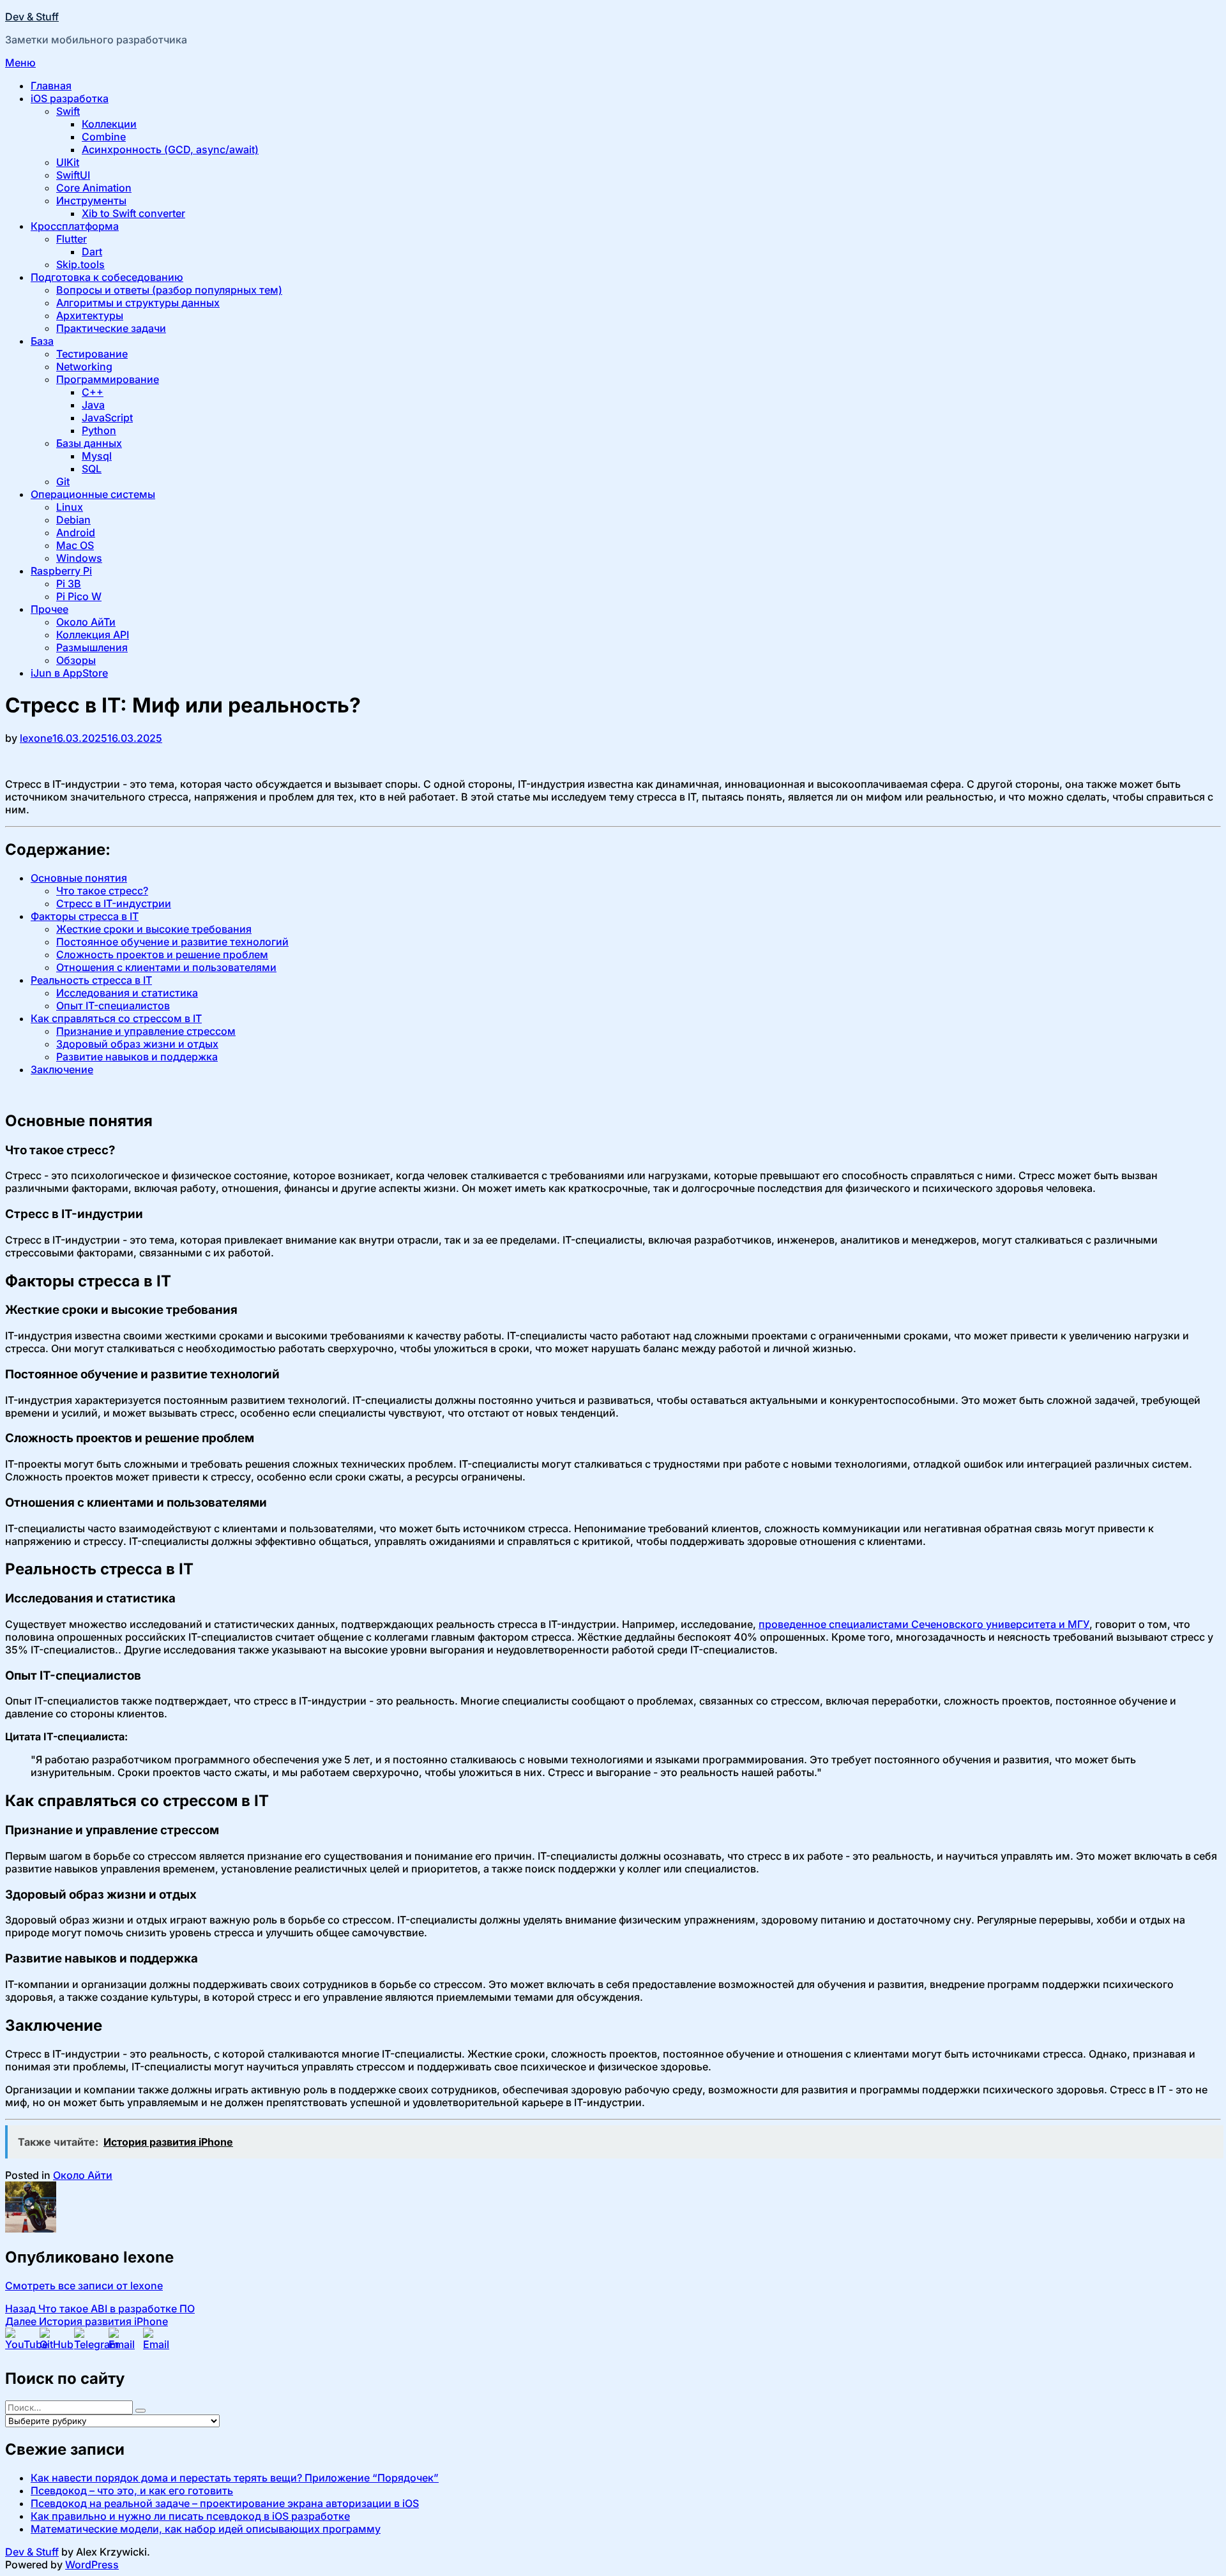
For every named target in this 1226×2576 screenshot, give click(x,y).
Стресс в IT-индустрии (114, 903)
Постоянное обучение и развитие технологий (172, 942)
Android (76, 532)
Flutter (72, 239)
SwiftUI (73, 175)
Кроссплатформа (75, 226)
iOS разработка (70, 98)
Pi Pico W (79, 596)
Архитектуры (90, 315)
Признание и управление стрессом (146, 1031)
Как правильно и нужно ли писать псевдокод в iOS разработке (190, 2516)
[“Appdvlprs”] (158, 2342)
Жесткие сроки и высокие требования (154, 929)
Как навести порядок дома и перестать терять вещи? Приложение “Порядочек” (235, 2478)
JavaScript (107, 418)
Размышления (92, 647)
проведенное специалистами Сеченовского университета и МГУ (924, 1624)
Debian (73, 520)
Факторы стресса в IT (85, 916)
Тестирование (92, 354)
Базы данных (89, 443)
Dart (92, 252)
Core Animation (94, 188)
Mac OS (75, 545)
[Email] (123, 2342)
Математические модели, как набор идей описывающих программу (206, 2529)
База (42, 341)
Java (93, 405)
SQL (92, 469)
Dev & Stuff (32, 17)
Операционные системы (93, 494)
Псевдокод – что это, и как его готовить (132, 2490)
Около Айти (83, 2175)
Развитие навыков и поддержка (137, 1057)
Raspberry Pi (61, 571)
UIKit (68, 162)
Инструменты (91, 200)
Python (99, 430)
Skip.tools (80, 264)
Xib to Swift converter (133, 213)
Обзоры (76, 660)
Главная (51, 86)
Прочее (49, 609)
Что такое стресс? (102, 891)
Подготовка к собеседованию (107, 277)
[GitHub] (54, 2342)
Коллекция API (93, 635)
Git (63, 481)
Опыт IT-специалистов (113, 1006)
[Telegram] (89, 2342)
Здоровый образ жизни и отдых (137, 1044)
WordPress (92, 2565)
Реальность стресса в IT (91, 980)
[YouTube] (20, 2342)
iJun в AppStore (69, 673)
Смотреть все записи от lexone (84, 2286)
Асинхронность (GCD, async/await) (170, 149)
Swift (68, 111)
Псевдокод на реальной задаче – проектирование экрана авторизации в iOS (225, 2503)
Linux (70, 507)
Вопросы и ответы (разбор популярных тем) (169, 290)
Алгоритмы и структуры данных (138, 303)
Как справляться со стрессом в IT (116, 1018)
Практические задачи (111, 328)
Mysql (97, 456)
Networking (84, 366)
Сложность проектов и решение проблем (162, 954)
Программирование (108, 379)
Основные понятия (79, 878)
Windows (79, 558)
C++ (93, 392)
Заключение (62, 1069)
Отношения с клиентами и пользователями (166, 967)
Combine (104, 137)
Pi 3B (69, 584)
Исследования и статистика (127, 993)
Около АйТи (86, 622)
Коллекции (109, 124)
